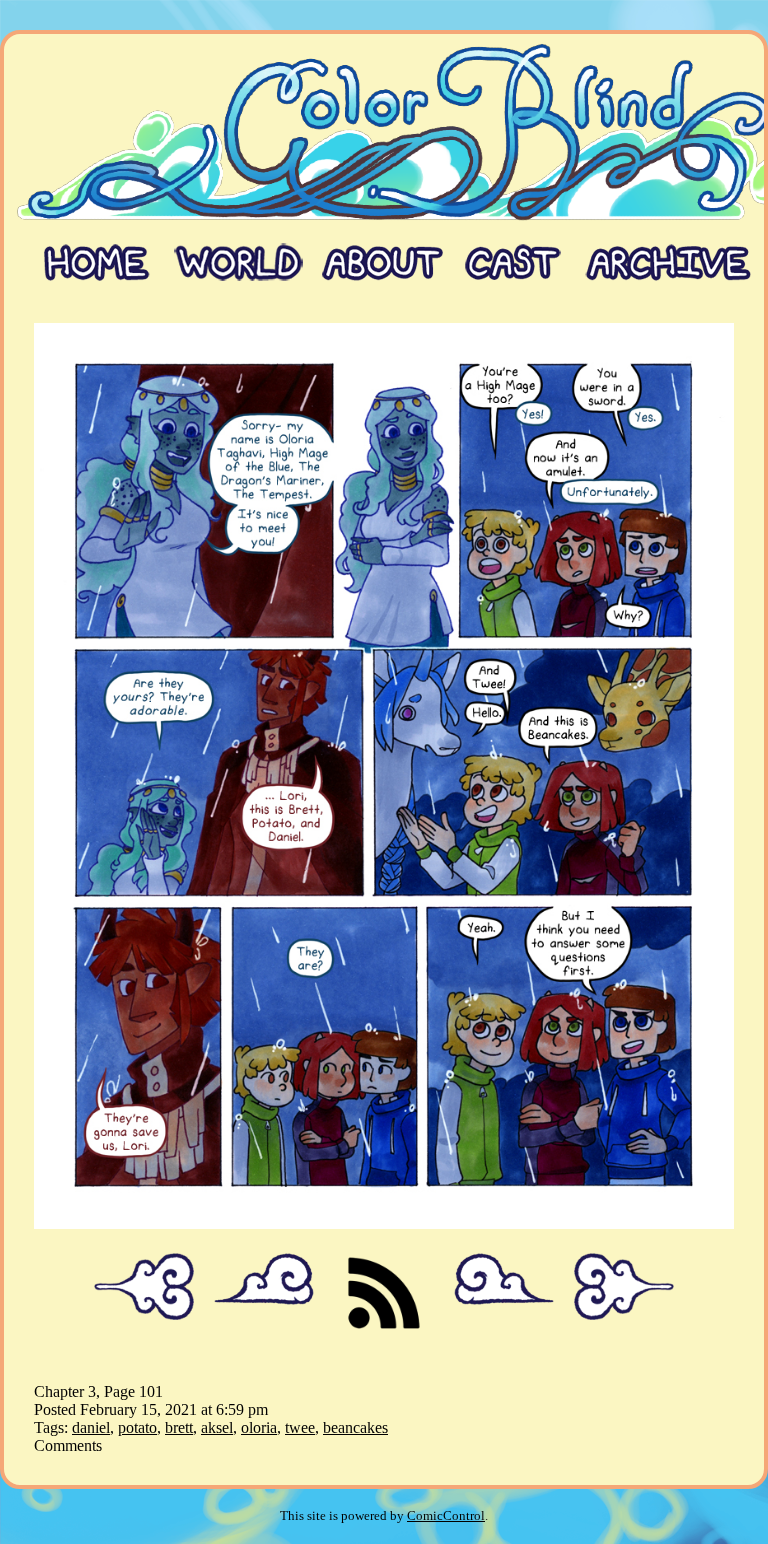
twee (300, 1427)
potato (137, 1427)
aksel (217, 1427)
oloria (259, 1427)
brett (179, 1427)
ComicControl (446, 1516)
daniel (91, 1427)
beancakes (355, 1427)
